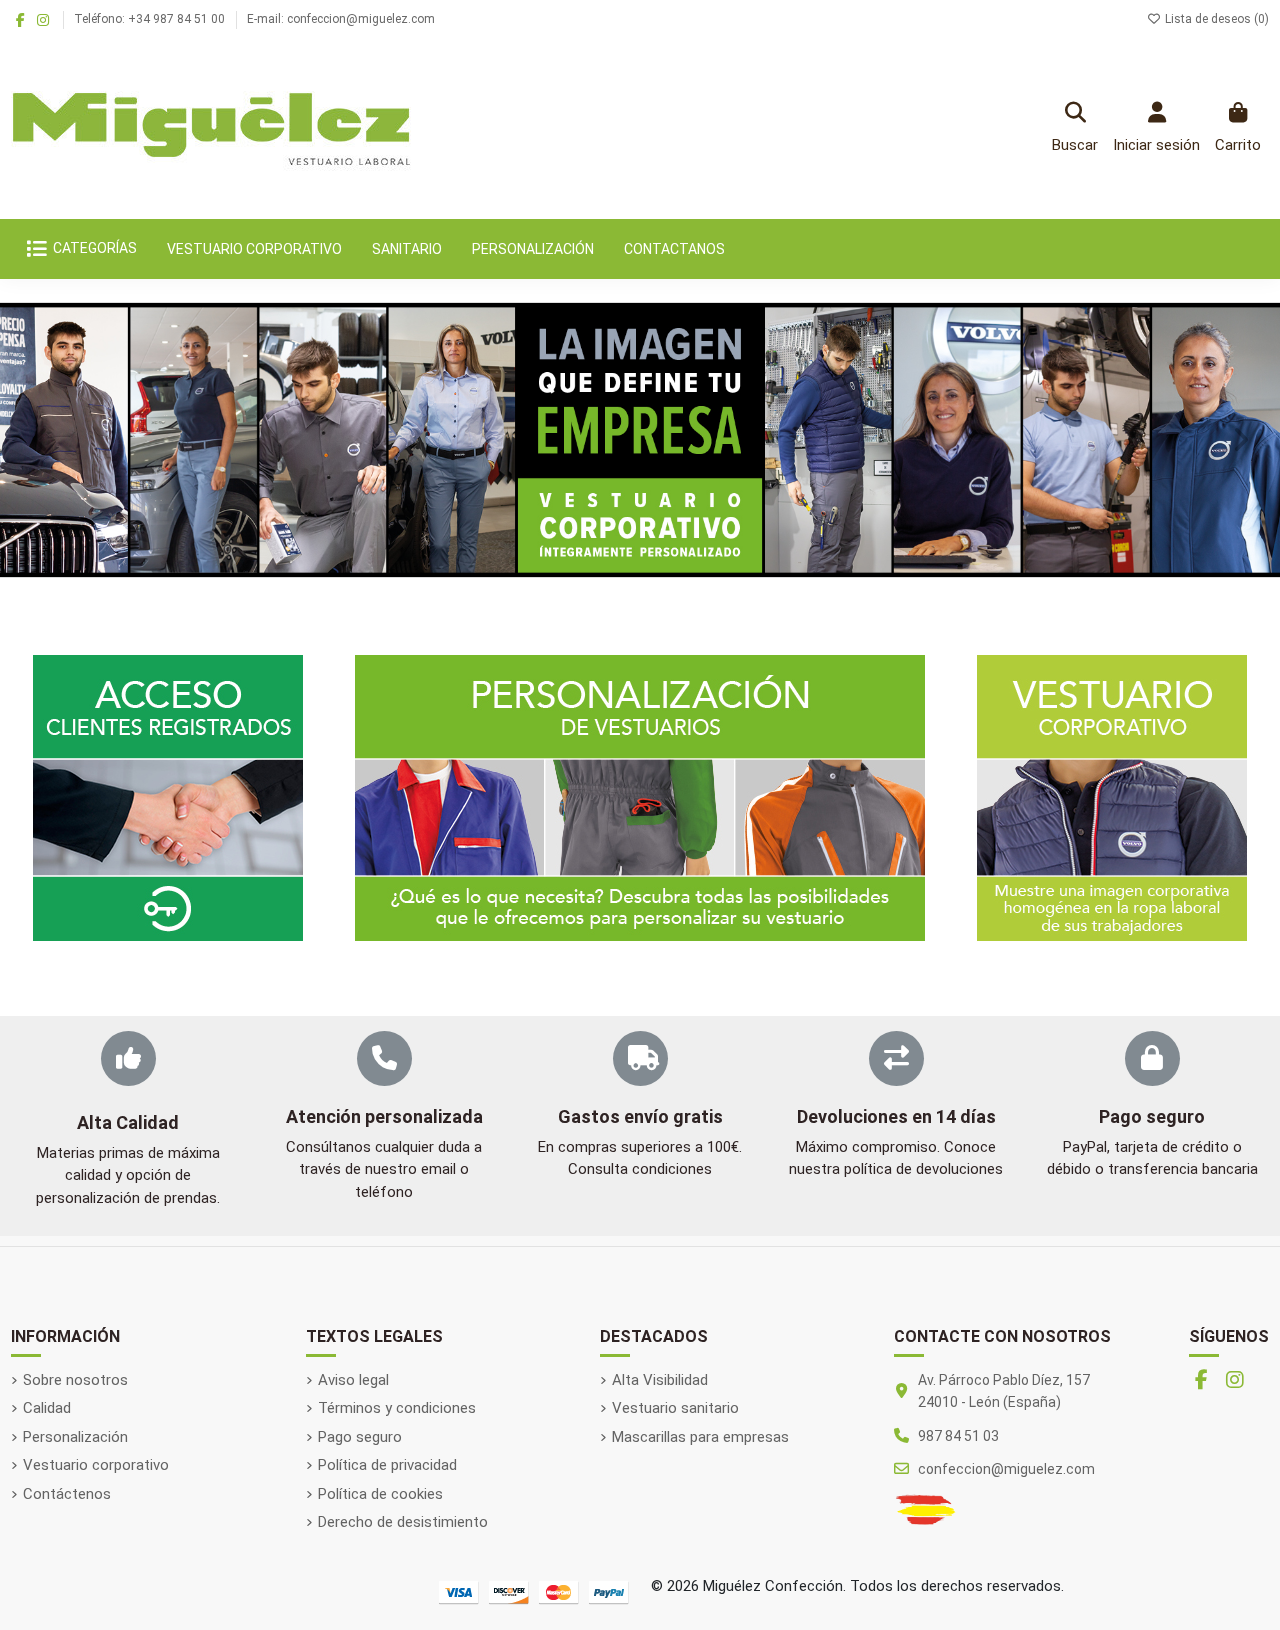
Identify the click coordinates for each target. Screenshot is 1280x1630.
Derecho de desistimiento (403, 1522)
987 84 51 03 (958, 1436)
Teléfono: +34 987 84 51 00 (151, 19)
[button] (40, 440)
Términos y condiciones (397, 1408)
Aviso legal (353, 1380)
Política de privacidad (387, 1465)
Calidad (47, 1408)
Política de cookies (380, 1494)
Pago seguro (360, 1437)
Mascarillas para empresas (700, 1437)
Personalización (75, 1437)
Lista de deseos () (1215, 19)
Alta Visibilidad (660, 1380)
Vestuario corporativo (96, 1465)
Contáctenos (67, 1494)
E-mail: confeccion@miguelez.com (341, 19)
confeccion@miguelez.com (1006, 1469)
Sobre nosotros (75, 1380)
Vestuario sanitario (675, 1408)
